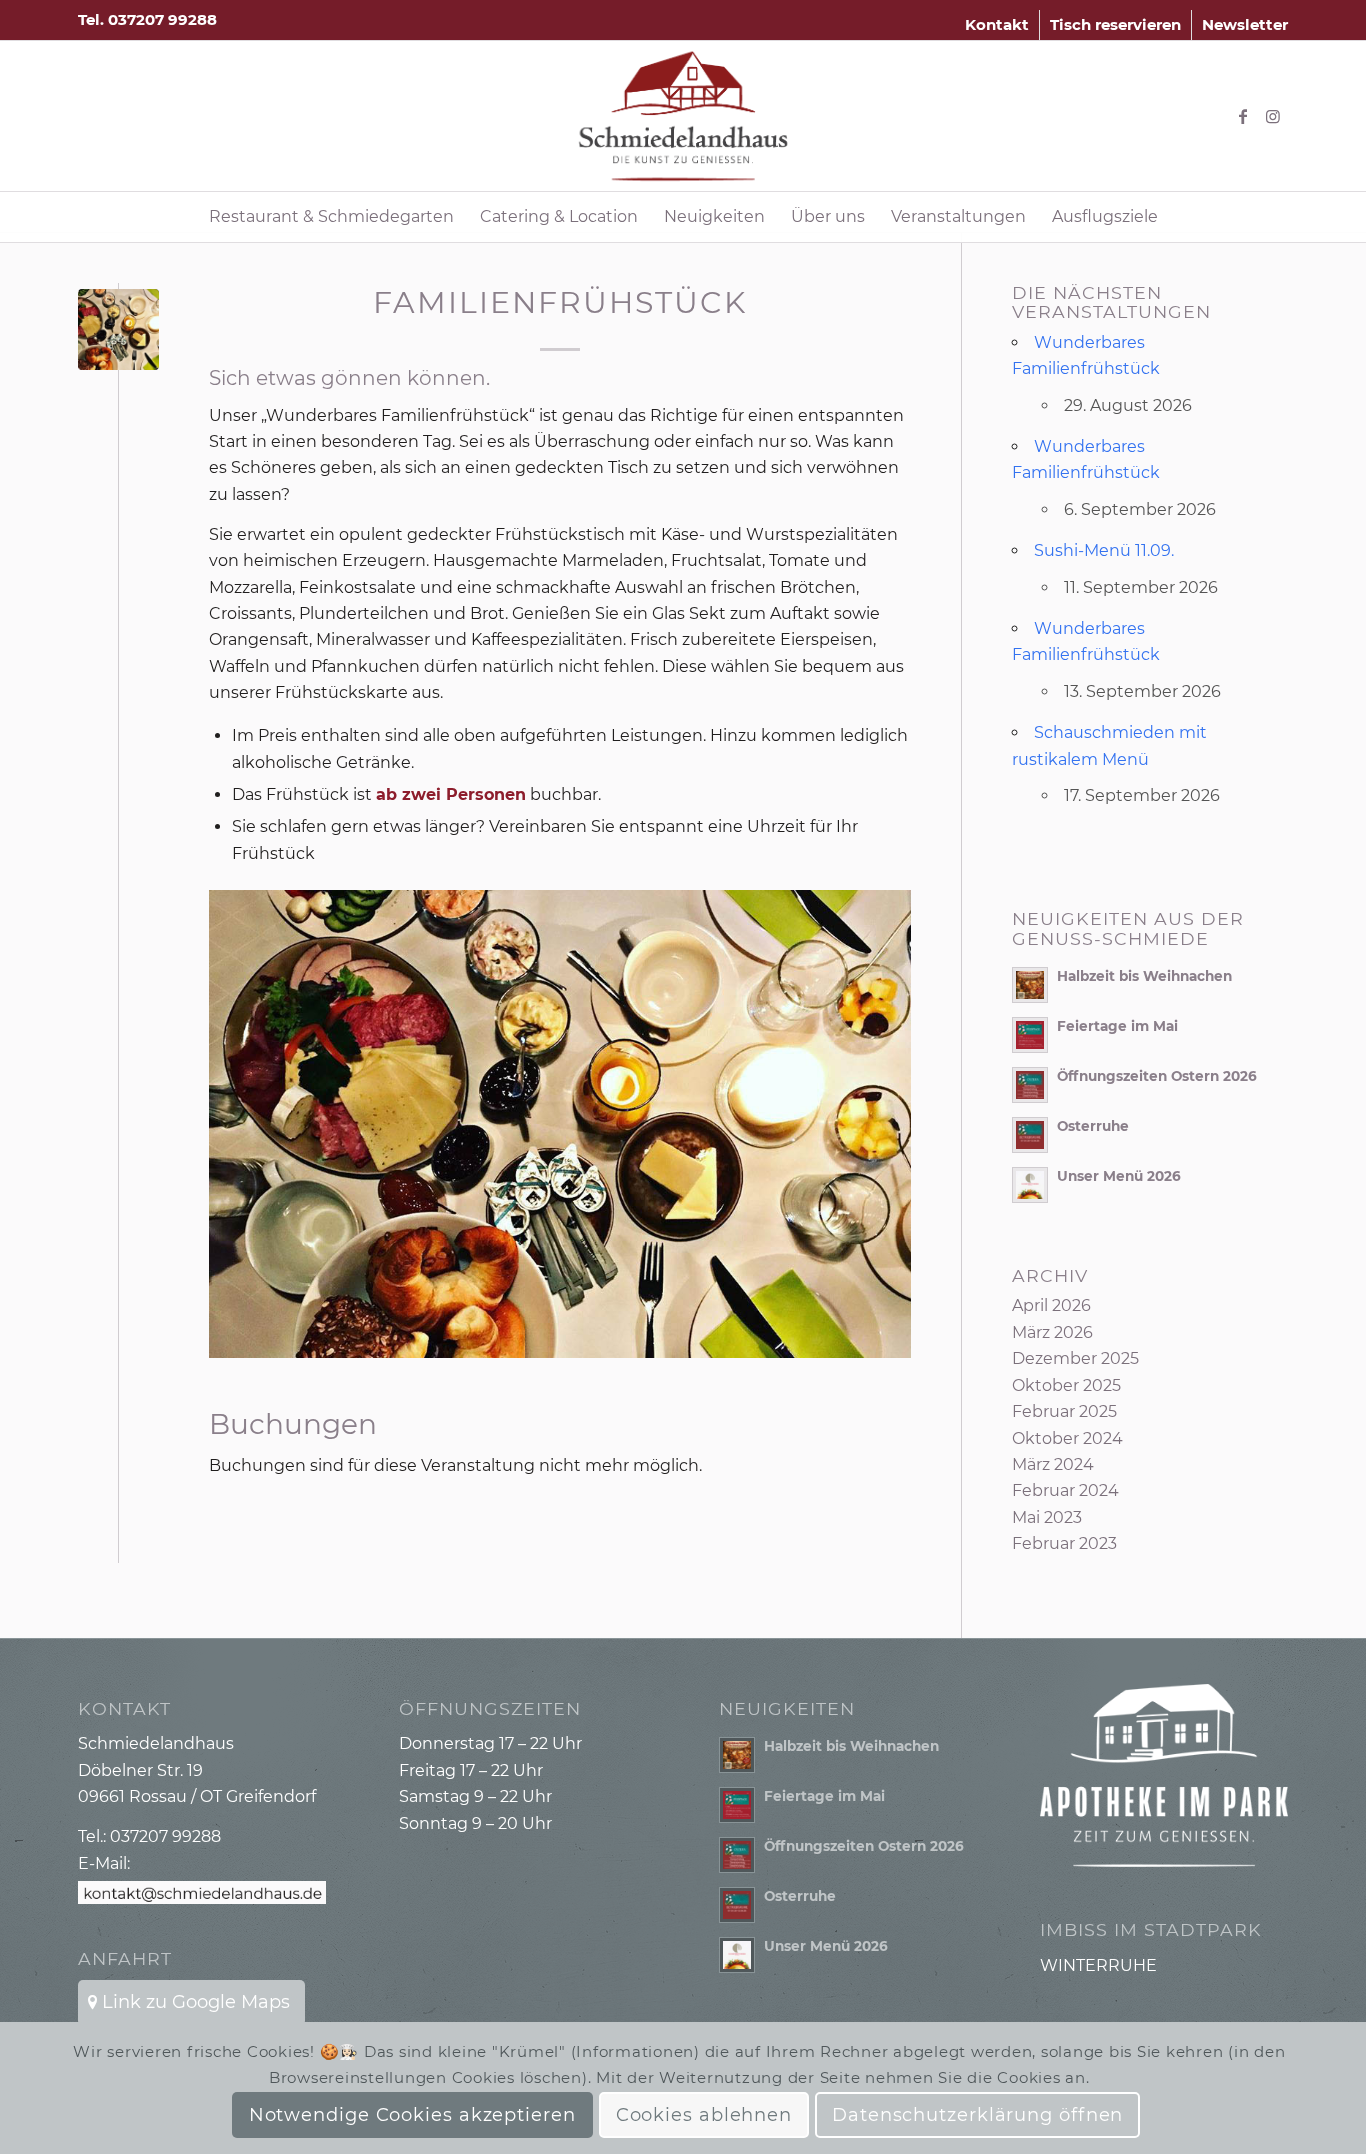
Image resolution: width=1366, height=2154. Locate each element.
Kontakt (997, 24)
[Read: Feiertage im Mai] (1030, 1035)
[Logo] (683, 116)
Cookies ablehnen (704, 2115)
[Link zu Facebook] (1243, 116)
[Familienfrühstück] (118, 329)
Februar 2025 (1064, 1411)
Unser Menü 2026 (1119, 1176)
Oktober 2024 (1067, 1438)
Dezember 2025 (1075, 1358)
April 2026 (1051, 1305)
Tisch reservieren (1115, 24)
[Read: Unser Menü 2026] (1030, 1185)
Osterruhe (1093, 1126)
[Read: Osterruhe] (1030, 1135)
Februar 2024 (1065, 1490)
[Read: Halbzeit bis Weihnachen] (1030, 985)
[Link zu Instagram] (1273, 116)
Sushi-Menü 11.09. (1104, 550)
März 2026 (1052, 1332)
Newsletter (1245, 24)
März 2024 (1053, 1464)
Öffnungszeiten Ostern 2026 (1157, 1076)
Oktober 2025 (1066, 1385)
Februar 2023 (1064, 1543)
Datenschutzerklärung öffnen (977, 2115)
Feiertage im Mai (1117, 1026)
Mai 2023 (1047, 1517)
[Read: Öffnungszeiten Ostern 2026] (1030, 1085)
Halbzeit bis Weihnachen (1144, 976)
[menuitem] (997, 25)
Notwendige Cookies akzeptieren (412, 2115)
